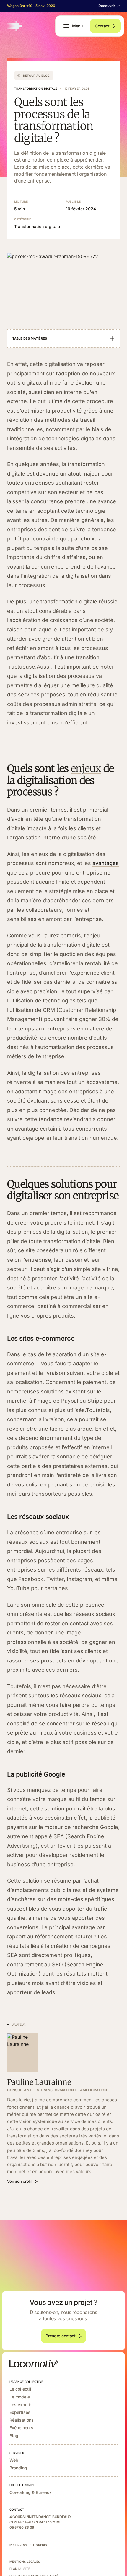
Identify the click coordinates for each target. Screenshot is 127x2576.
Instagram (18, 2545)
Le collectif (20, 2389)
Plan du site (20, 2569)
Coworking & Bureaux (31, 2492)
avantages (106, 863)
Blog (14, 2436)
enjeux (86, 768)
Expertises (20, 2412)
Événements (21, 2428)
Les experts (21, 2405)
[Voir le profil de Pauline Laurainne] (22, 2053)
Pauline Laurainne (39, 2082)
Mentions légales (25, 2562)
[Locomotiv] (14, 26)
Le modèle (20, 2397)
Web (14, 2460)
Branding (18, 2468)
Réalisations (22, 2420)
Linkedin (40, 2545)
